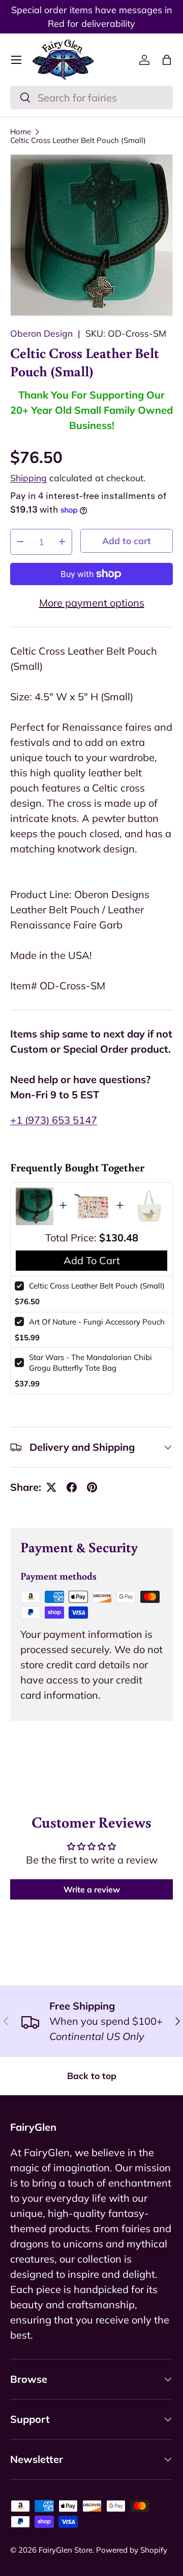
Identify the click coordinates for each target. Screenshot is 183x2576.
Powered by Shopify (132, 2550)
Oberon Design (41, 333)
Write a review (92, 1889)
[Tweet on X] (51, 1487)
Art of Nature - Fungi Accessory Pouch (97, 1322)
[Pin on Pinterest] (92, 1487)
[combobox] (91, 98)
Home (21, 132)
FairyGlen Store (66, 2550)
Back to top (92, 2076)
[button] (167, 60)
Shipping (28, 478)
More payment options (92, 603)
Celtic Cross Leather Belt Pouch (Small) (78, 140)
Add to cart (127, 541)
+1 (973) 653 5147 (54, 1120)
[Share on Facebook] (72, 1487)
